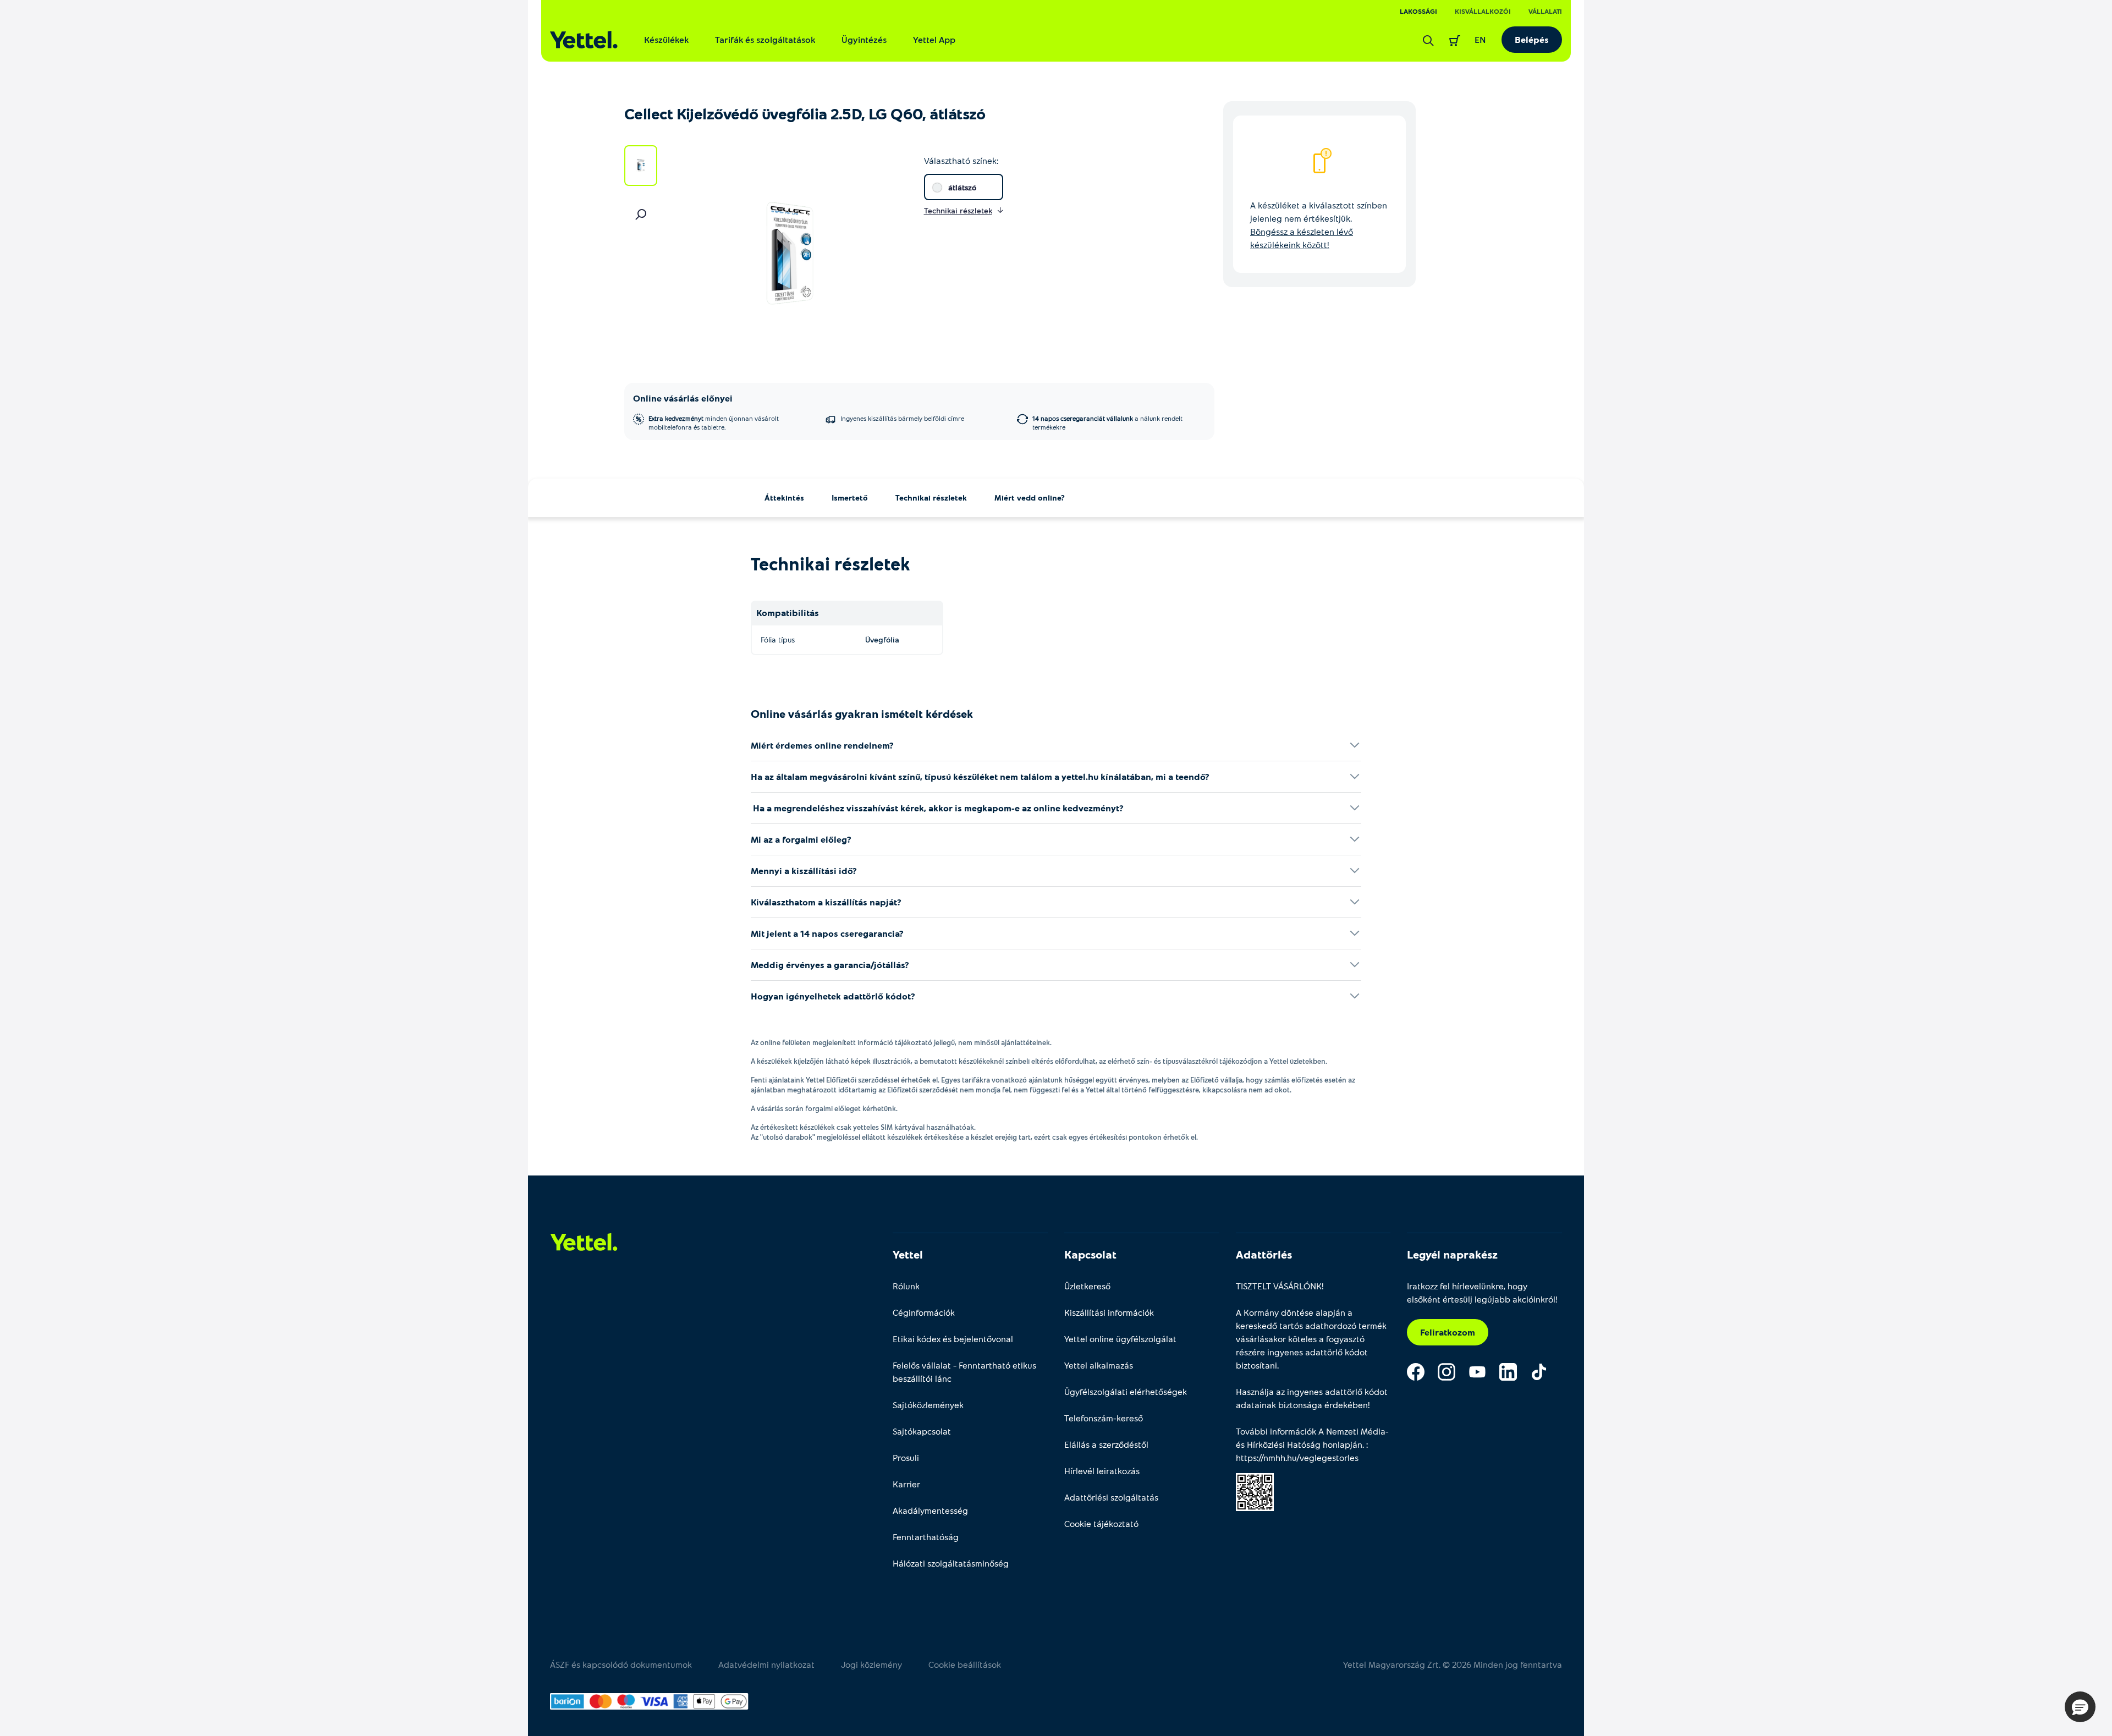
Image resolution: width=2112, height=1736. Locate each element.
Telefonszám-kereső (1104, 1418)
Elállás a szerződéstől (1106, 1444)
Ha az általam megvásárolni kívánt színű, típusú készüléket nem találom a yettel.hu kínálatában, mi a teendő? (980, 776)
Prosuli (906, 1457)
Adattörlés (1264, 1254)
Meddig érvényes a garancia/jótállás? (830, 965)
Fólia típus (778, 639)
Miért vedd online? (1030, 498)
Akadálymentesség (930, 1510)
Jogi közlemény (871, 1664)
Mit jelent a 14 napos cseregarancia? (827, 933)
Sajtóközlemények (928, 1405)
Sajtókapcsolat (922, 1431)
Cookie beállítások (965, 1664)
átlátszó (962, 187)
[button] (2080, 1707)
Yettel (908, 1254)
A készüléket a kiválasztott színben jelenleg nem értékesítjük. (1319, 225)
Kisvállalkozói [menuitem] (1483, 11)
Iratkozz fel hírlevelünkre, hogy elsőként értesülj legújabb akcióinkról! (1482, 1292)
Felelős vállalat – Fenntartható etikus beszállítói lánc (964, 1372)
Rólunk (906, 1286)
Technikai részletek (931, 498)
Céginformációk (924, 1312)
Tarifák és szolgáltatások (765, 39)
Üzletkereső (1087, 1286)
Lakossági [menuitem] (1418, 11)
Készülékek (666, 39)
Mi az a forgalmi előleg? (801, 839)
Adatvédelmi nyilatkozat (766, 1664)
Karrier (906, 1484)
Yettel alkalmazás (1099, 1365)
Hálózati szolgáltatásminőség (951, 1563)
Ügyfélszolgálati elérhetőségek (1126, 1391)
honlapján (1343, 1444)
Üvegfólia (882, 639)
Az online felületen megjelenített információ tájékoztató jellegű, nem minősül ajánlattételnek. (901, 1042)
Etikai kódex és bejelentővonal (953, 1339)
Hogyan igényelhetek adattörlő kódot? (833, 996)
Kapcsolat (1090, 1254)
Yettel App (934, 39)
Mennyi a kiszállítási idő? (804, 870)
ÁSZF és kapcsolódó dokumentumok (621, 1664)
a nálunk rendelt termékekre (1107, 422)
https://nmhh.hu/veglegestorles (1297, 1457)
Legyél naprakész (1452, 1254)
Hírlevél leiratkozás (1102, 1471)
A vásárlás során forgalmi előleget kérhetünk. (824, 1108)
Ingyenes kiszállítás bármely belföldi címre (902, 418)
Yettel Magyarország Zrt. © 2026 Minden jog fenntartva (1453, 1664)
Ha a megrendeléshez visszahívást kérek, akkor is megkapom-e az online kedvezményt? (937, 808)
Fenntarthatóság (926, 1537)
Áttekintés (784, 498)
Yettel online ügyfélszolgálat (1120, 1339)
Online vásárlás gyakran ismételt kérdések (862, 713)
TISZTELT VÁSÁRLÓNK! (1280, 1286)
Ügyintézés (864, 39)
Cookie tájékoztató (1101, 1523)
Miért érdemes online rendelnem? (822, 745)
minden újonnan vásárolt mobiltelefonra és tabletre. (714, 422)
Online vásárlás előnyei (683, 398)
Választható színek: (961, 160)
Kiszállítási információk (1109, 1312)
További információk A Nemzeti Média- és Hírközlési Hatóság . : (1312, 1444)
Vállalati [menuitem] (1545, 11)
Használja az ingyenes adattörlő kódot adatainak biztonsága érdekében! (1312, 1398)
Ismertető (850, 498)
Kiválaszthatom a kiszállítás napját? (826, 902)
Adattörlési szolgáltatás (1111, 1497)
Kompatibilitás (788, 612)
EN (1480, 39)
